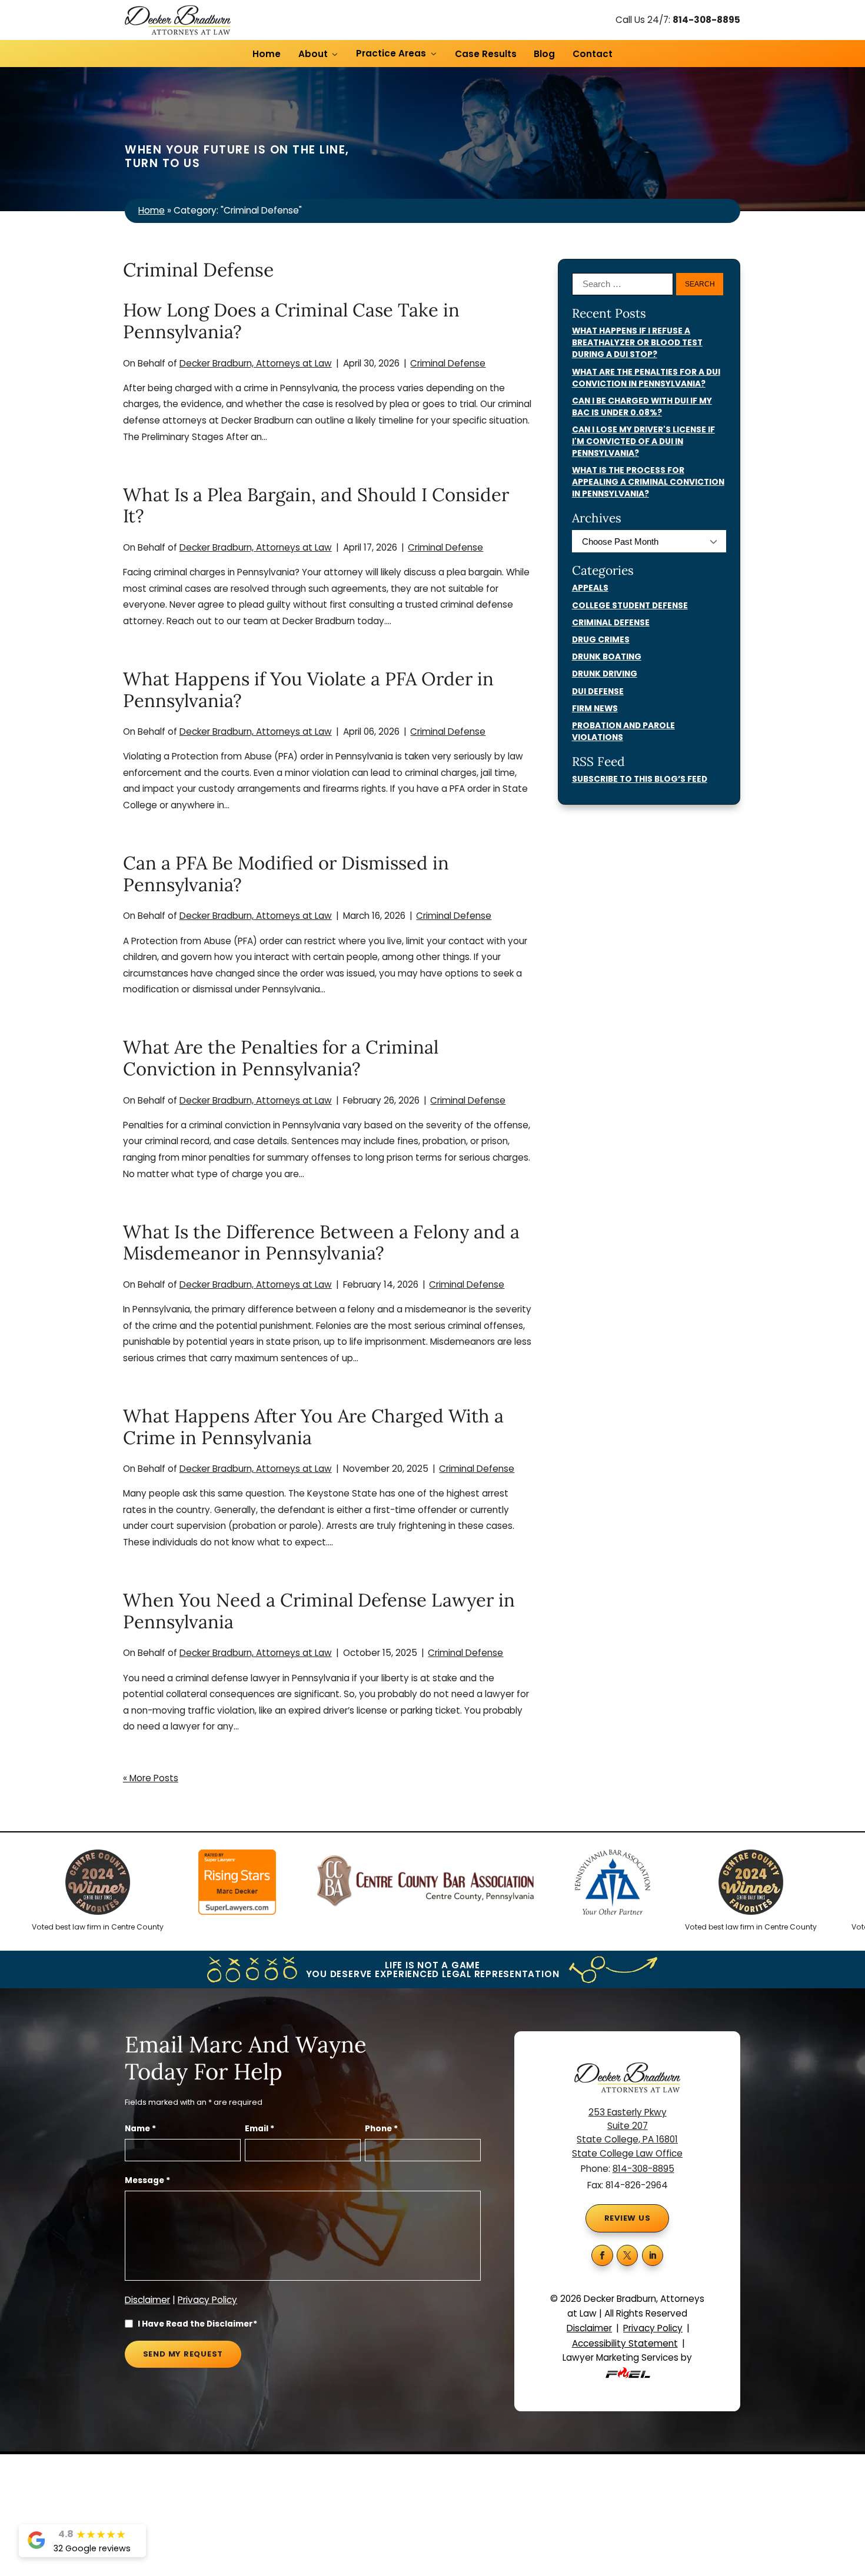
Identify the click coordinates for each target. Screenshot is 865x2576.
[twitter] (628, 2256)
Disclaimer (147, 2300)
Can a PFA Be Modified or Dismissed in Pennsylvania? (286, 874)
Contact (593, 54)
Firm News (595, 709)
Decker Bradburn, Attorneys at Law (256, 363)
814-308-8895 (706, 20)
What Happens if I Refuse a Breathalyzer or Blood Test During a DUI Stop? (637, 343)
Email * (259, 2129)
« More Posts (151, 1778)
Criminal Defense (448, 363)
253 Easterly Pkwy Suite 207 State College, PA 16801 (627, 2126)
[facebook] (602, 2256)
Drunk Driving (605, 674)
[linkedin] (653, 2256)
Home (267, 54)
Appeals (590, 588)
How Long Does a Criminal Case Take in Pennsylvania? (291, 321)
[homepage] (178, 20)
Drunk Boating (607, 657)
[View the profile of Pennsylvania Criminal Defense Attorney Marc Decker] (203, 1884)
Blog (544, 54)
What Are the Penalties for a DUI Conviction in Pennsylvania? (646, 378)
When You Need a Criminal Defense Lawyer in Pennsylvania (319, 1611)
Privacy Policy (207, 2300)
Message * (147, 2180)
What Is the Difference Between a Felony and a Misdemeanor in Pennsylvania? (321, 1242)
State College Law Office (627, 2153)
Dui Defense (598, 692)
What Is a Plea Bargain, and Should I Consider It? (316, 505)
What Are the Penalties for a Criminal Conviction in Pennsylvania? (281, 1058)
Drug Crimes (601, 640)
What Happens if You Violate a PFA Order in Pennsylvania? (308, 689)
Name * (140, 2129)
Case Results (486, 54)
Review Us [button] (628, 2218)
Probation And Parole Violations (623, 732)
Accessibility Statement (625, 2343)
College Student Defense (630, 606)
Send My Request (183, 2354)
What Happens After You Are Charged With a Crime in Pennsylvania (313, 1427)
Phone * (381, 2129)
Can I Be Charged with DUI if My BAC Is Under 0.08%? (642, 407)
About (313, 54)
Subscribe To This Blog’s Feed (640, 779)
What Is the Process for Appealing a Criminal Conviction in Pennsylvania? (648, 482)
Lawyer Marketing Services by (627, 2357)
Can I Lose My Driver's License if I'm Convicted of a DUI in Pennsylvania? (643, 441)
